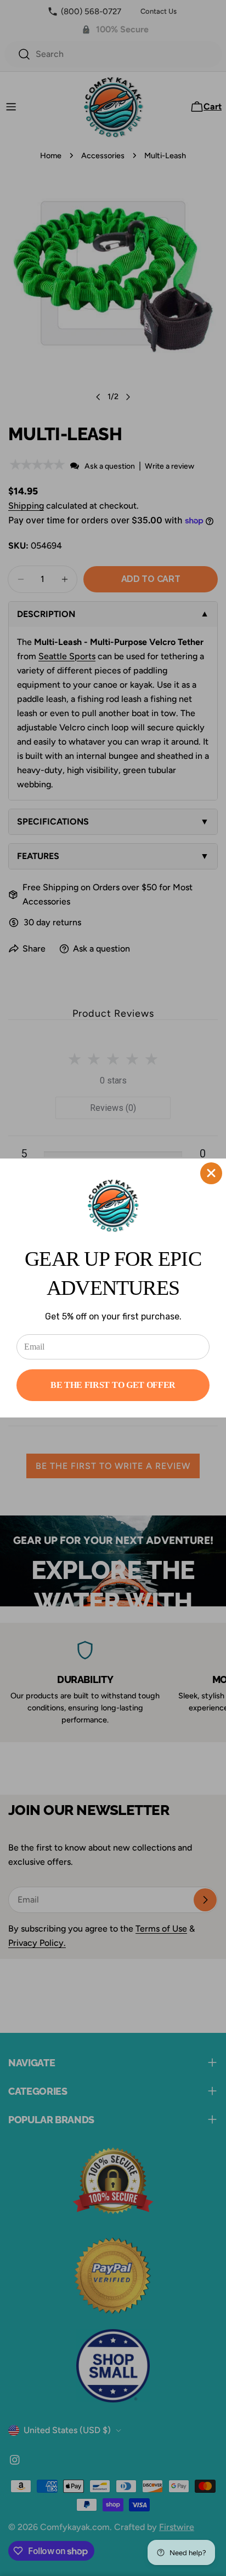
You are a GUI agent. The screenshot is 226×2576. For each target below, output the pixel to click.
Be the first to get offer (113, 1385)
